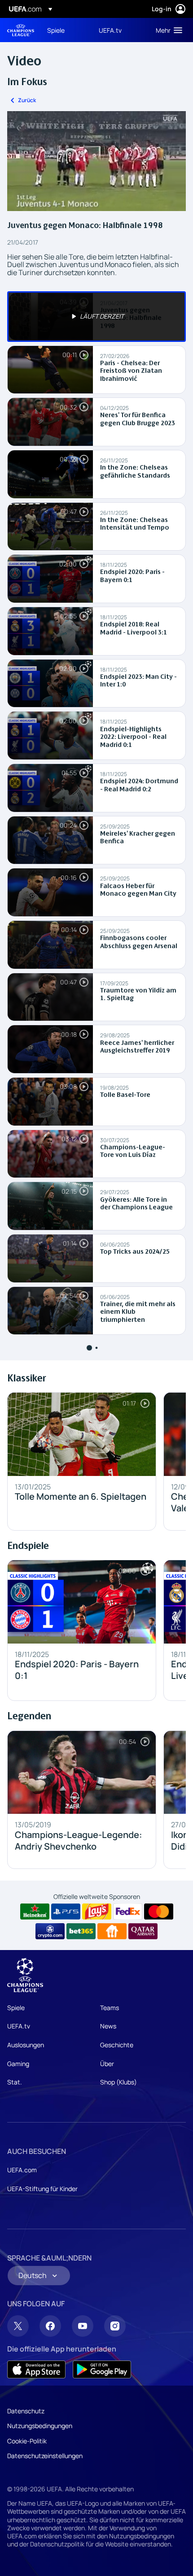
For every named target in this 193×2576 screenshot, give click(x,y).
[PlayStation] (66, 1912)
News (108, 2026)
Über (107, 2064)
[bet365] (81, 1931)
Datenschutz (26, 2411)
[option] (96, 317)
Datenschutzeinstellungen (45, 2456)
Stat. (15, 2082)
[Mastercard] (159, 1912)
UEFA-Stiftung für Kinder (42, 2189)
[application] (96, 161)
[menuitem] (65, 30)
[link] (56, 30)
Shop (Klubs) (118, 2082)
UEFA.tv (19, 2026)
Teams (110, 2008)
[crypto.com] (50, 1931)
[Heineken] (35, 1912)
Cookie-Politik (27, 2441)
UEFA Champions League (21, 30)
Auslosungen (26, 2045)
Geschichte (117, 2045)
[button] (167, 30)
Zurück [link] (27, 100)
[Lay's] (97, 1912)
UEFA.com (22, 2170)
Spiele (16, 2008)
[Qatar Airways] (143, 1931)
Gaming (18, 2064)
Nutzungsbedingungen (40, 2426)
